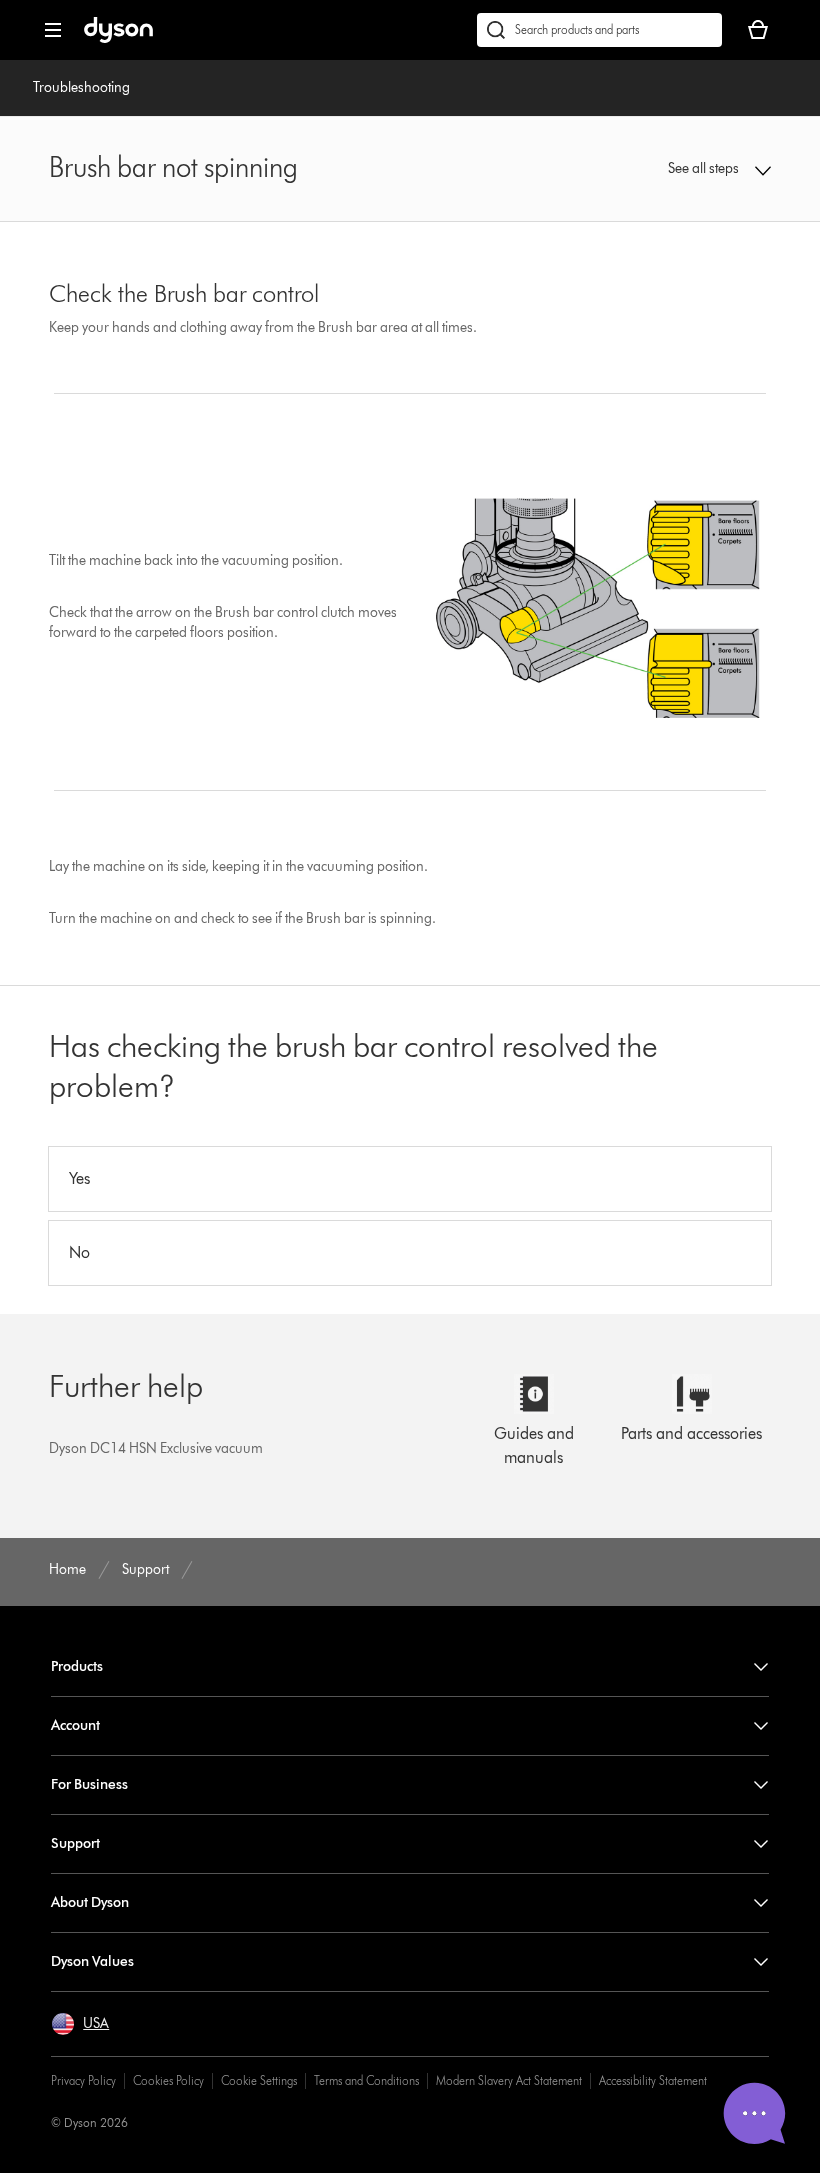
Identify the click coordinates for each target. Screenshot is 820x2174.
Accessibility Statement (653, 2080)
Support (75, 1843)
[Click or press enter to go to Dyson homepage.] (118, 38)
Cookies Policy (168, 2080)
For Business (89, 1784)
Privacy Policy (83, 2080)
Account (75, 1725)
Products (77, 1666)
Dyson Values (92, 1961)
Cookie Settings (259, 2080)
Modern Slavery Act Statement (509, 2080)
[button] (705, 169)
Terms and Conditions (366, 2080)
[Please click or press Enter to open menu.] (53, 30)
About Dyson (90, 1902)
